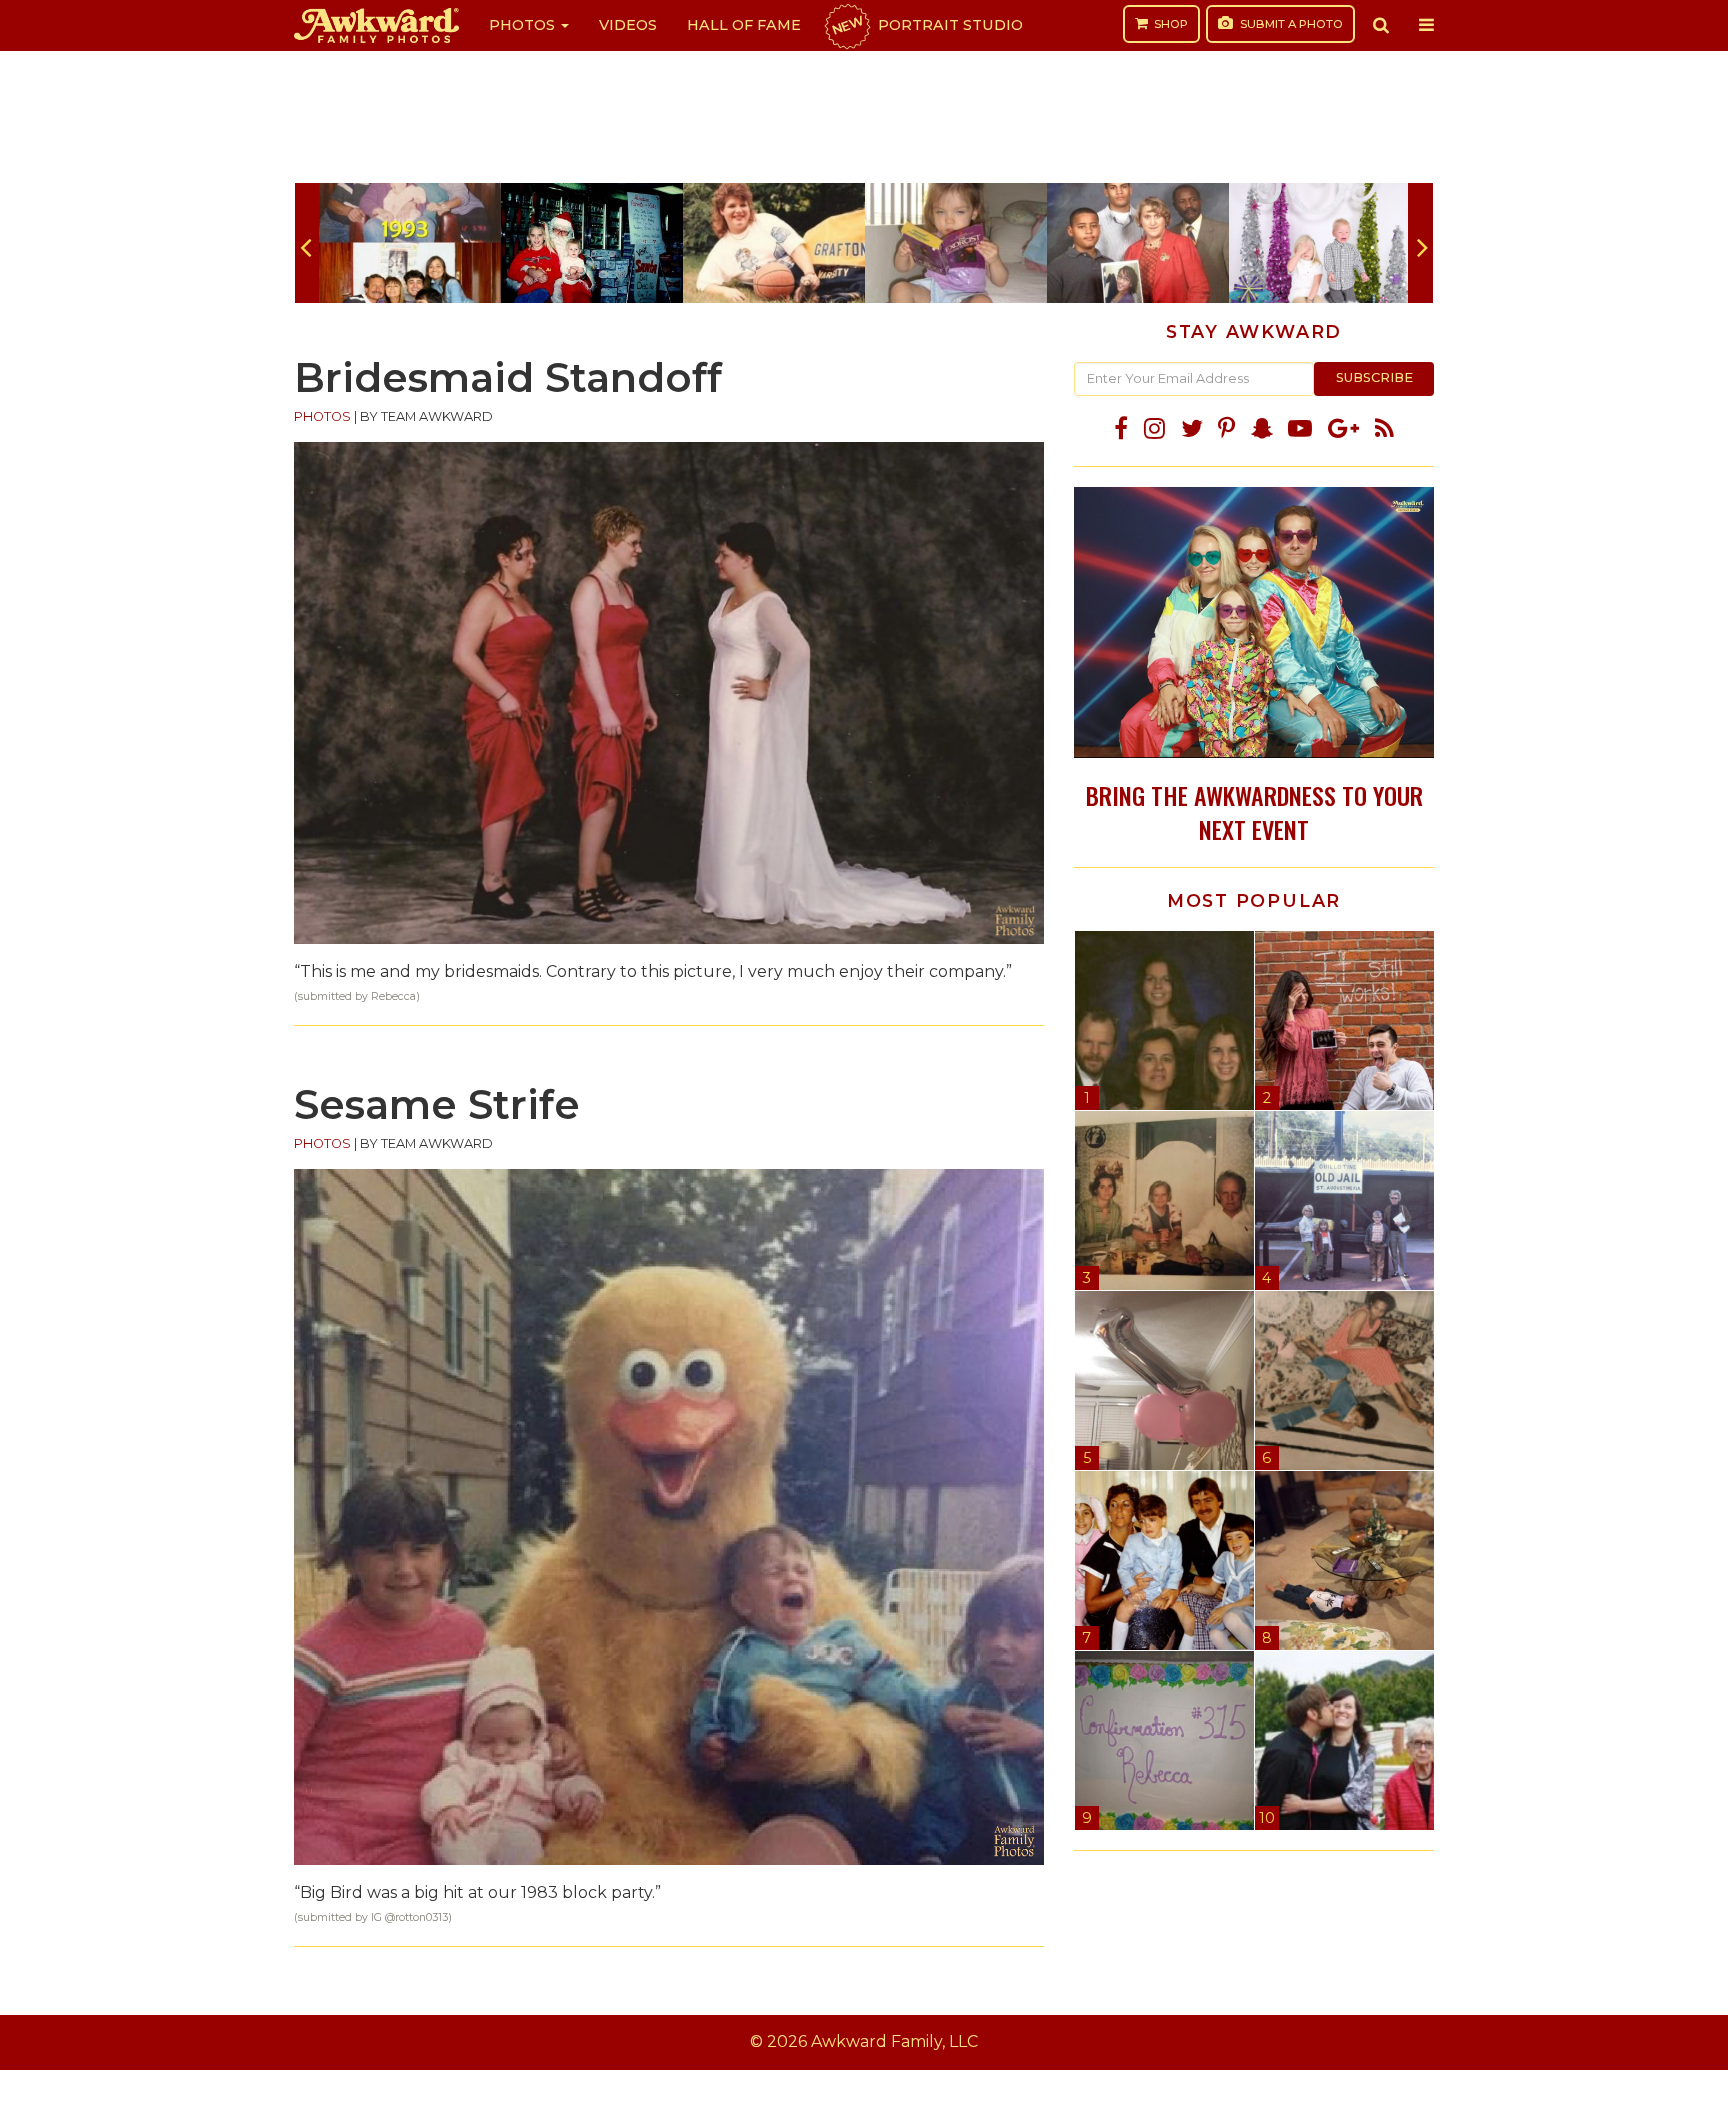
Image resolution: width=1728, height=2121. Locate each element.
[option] (410, 243)
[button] (1381, 25)
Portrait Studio (926, 25)
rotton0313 (421, 1917)
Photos (524, 25)
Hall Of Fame (744, 25)
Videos (628, 25)
